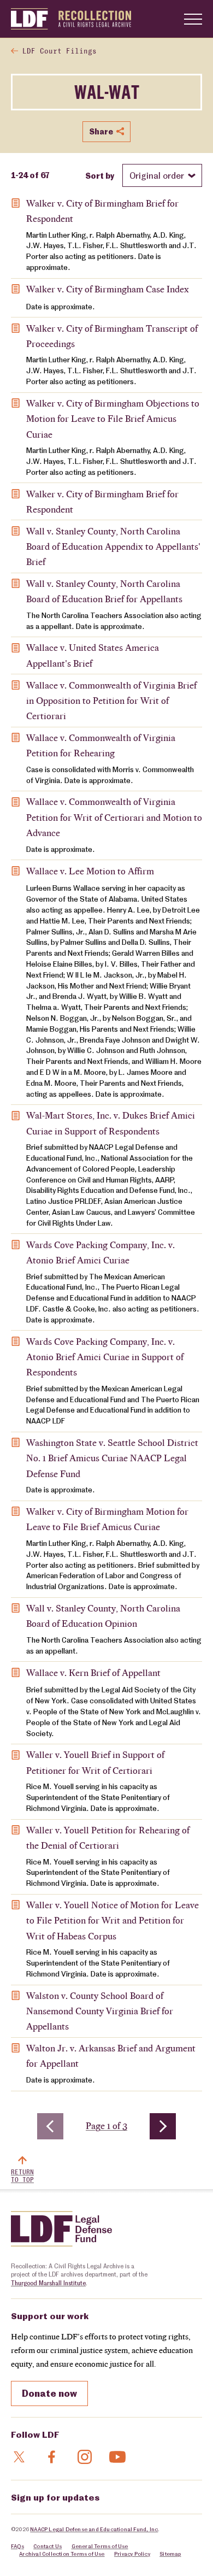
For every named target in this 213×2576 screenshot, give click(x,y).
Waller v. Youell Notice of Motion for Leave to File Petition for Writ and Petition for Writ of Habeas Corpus (113, 1921)
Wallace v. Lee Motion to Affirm (90, 871)
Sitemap (170, 2554)
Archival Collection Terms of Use (62, 2554)
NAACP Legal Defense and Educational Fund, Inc (94, 2529)
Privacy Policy (132, 2554)
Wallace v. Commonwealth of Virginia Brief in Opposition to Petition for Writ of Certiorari (111, 701)
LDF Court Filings (60, 52)
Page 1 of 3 (109, 2126)
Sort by (100, 175)
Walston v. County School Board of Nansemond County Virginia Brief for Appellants (100, 2011)
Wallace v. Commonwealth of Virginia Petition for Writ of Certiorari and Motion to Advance (114, 817)
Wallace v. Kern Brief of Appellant (93, 1673)
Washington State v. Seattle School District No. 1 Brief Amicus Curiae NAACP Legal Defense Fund (112, 1458)
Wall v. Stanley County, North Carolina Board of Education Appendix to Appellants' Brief (113, 547)
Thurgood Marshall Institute (48, 2283)
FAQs (17, 2546)
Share (101, 131)
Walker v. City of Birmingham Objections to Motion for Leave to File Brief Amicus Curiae (113, 419)
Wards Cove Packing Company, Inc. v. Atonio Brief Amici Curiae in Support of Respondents (105, 1357)
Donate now (49, 2393)
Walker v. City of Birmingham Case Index (108, 289)
